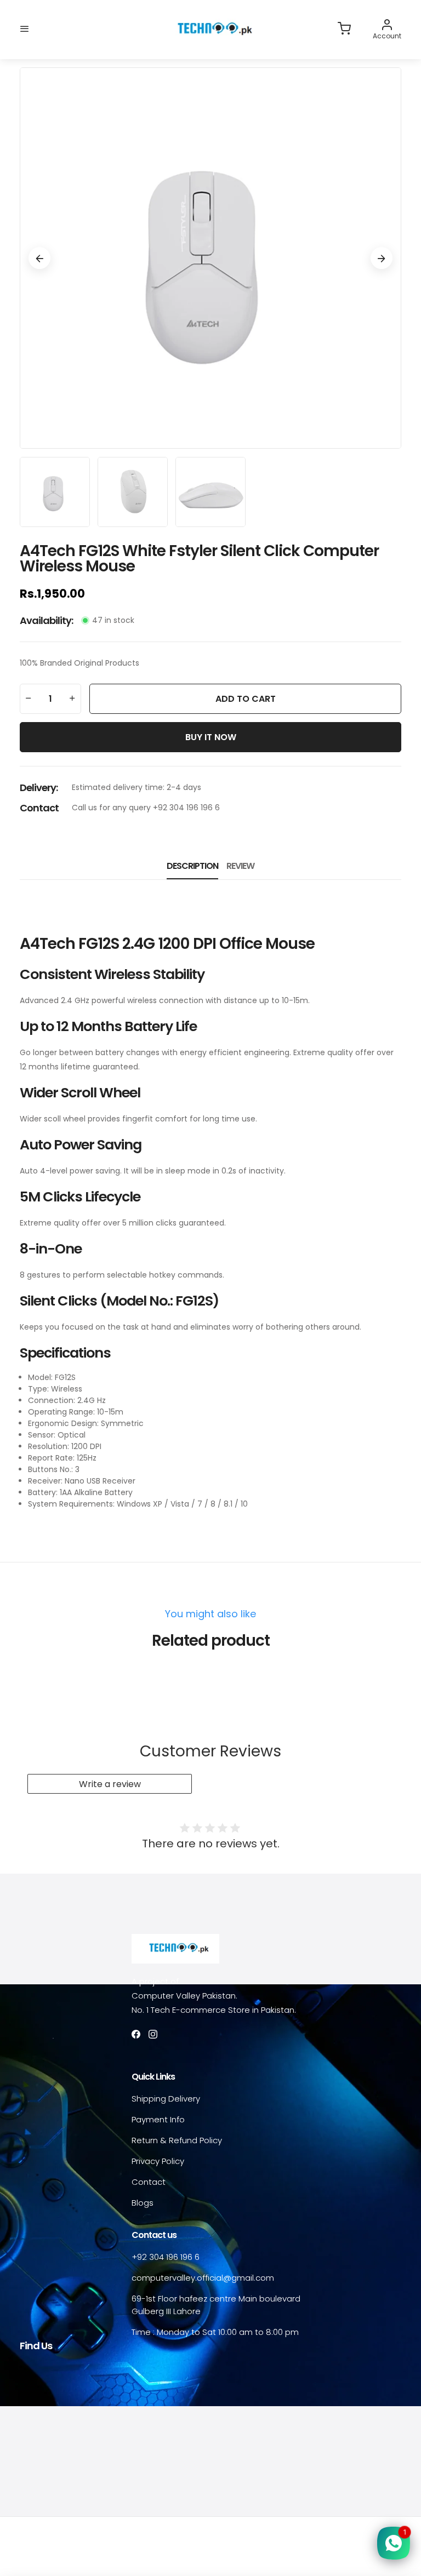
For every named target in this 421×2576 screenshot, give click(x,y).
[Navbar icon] (25, 29)
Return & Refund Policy (177, 2140)
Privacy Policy (158, 2161)
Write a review (110, 1784)
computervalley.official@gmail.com (203, 2278)
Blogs (143, 2203)
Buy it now (211, 737)
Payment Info (158, 2119)
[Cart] (344, 29)
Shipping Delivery (166, 2099)
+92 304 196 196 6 (166, 2257)
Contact (149, 2182)
